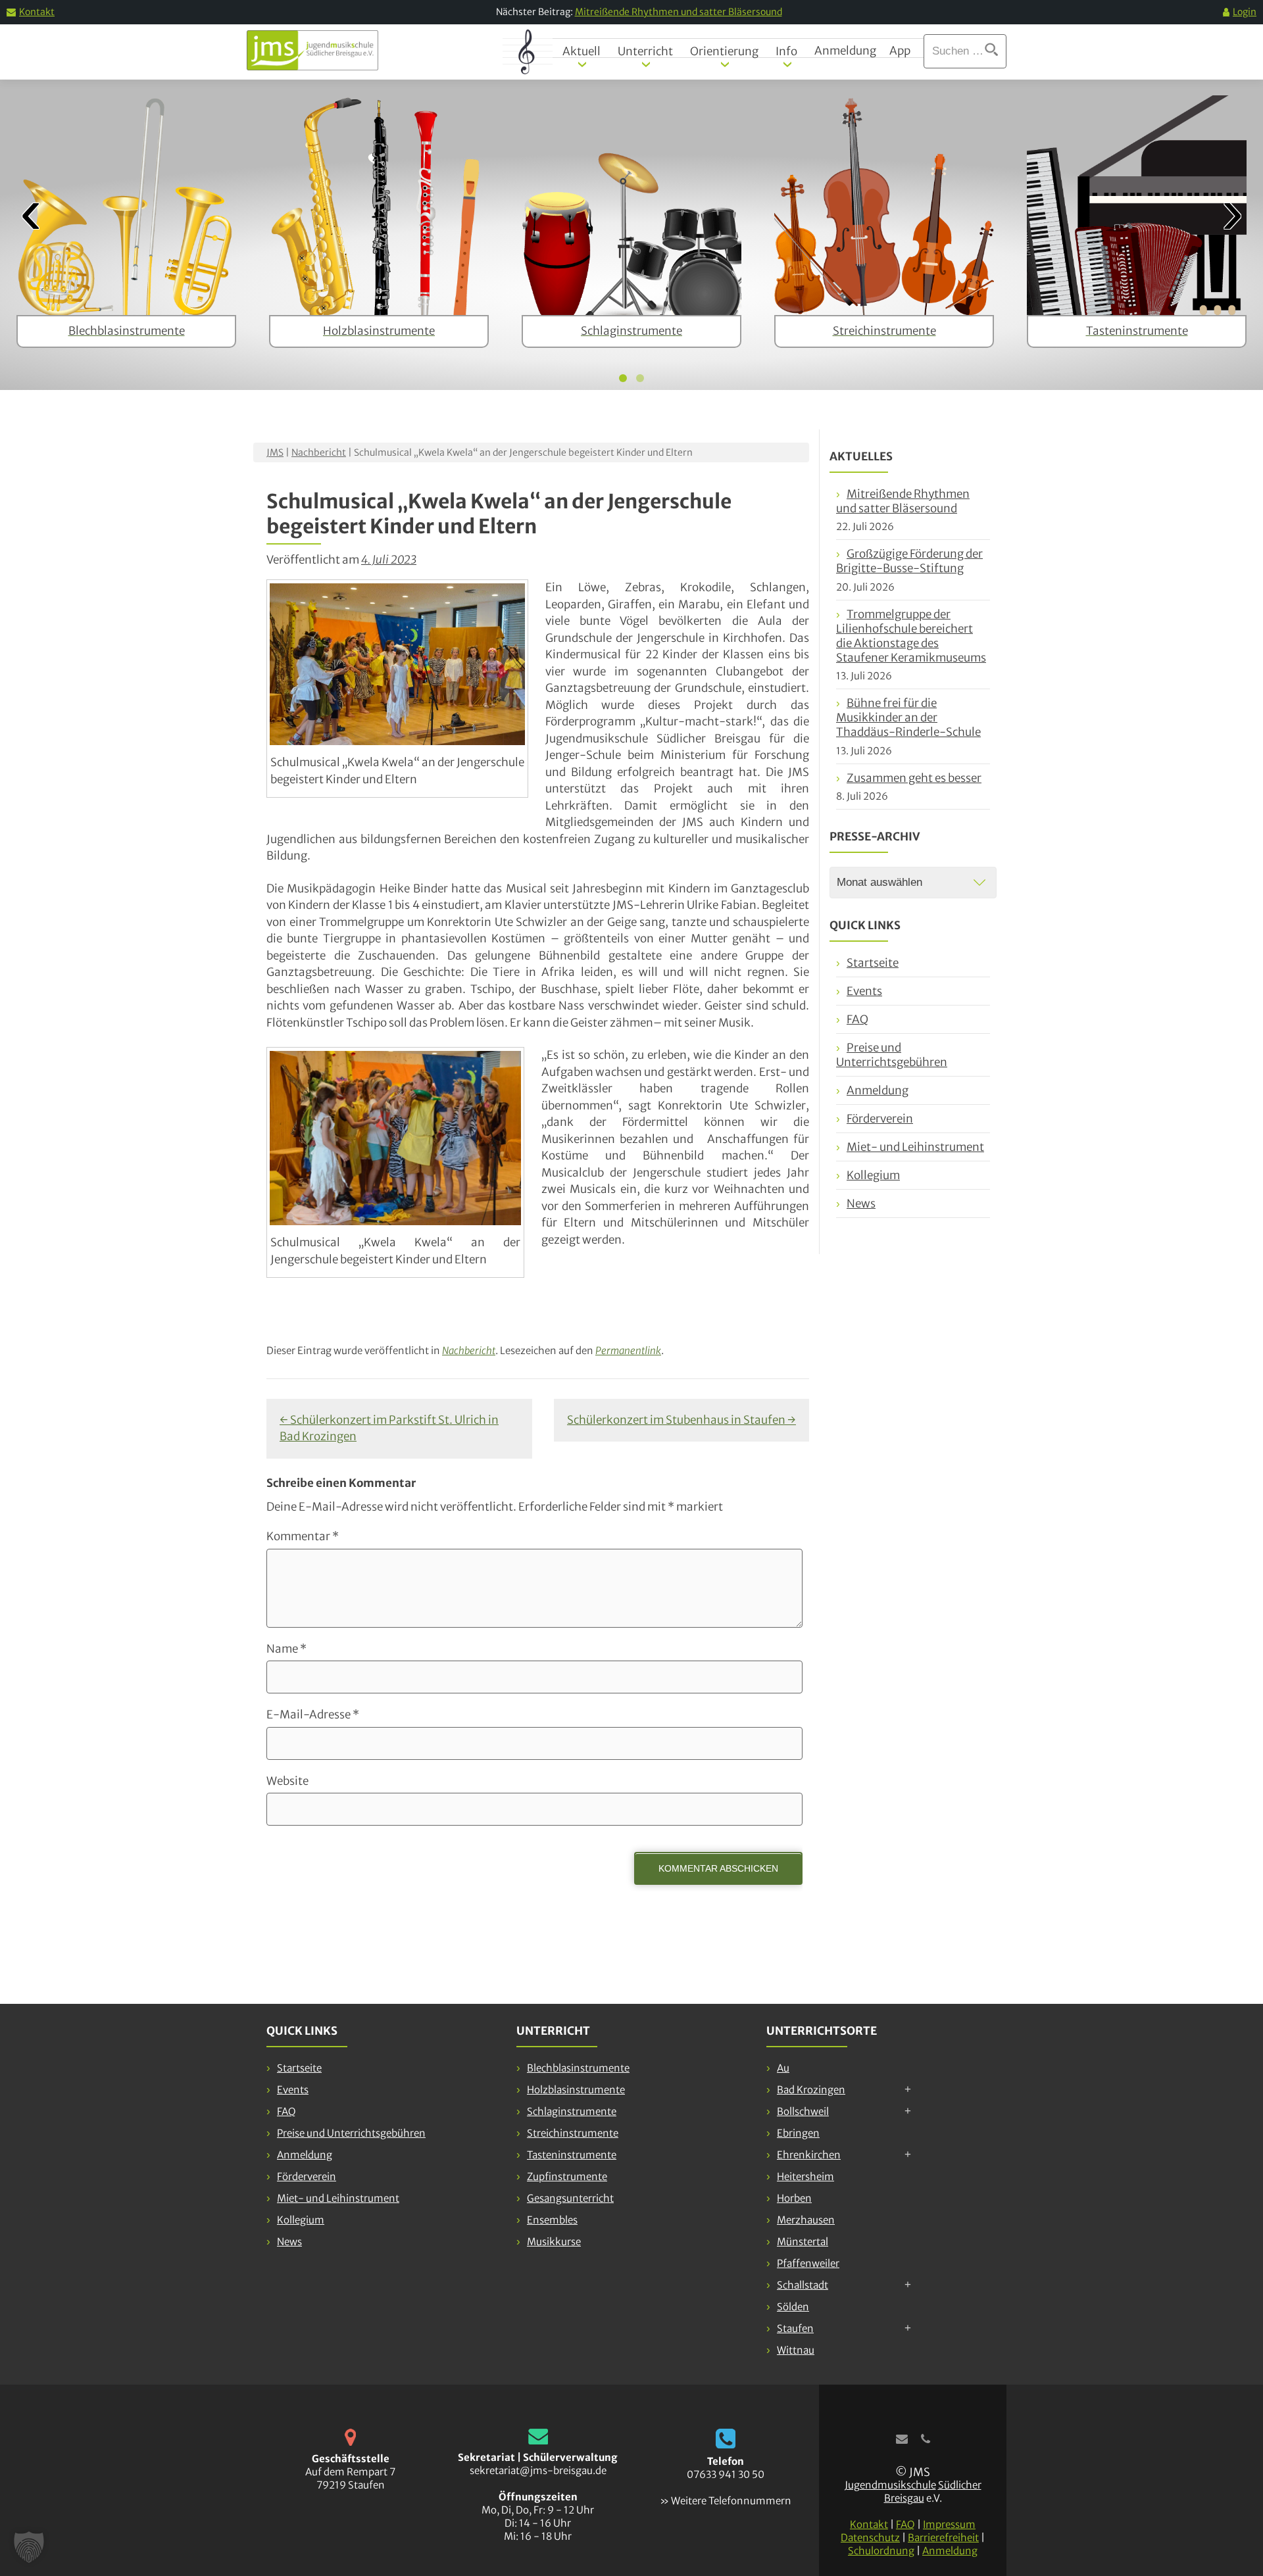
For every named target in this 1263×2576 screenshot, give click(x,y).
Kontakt (37, 12)
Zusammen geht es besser (914, 778)
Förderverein (880, 1119)
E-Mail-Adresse (313, 1714)
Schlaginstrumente (572, 2111)
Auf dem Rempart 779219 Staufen (350, 2478)
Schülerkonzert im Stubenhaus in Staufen (681, 1420)
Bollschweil (803, 2111)
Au (783, 2068)
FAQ (857, 1019)
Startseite (873, 963)
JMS (275, 452)
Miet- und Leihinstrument (915, 1147)
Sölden (793, 2307)
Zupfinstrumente (567, 2176)
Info (786, 51)
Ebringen (798, 2133)
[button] (29, 2547)
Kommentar (303, 1536)
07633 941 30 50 (726, 2474)
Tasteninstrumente (572, 2155)
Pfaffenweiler (808, 2263)
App (900, 51)
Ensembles (552, 2220)
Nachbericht (319, 452)
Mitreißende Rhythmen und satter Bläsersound (679, 12)
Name (286, 1649)
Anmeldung (845, 51)
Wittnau (796, 2350)
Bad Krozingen (811, 2090)
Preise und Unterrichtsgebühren (892, 1055)
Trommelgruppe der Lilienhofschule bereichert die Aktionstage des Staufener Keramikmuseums (911, 636)
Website (287, 1781)
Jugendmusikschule (890, 2485)
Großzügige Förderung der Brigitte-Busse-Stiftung (909, 561)
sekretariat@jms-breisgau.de (538, 2470)
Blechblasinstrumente (578, 2068)
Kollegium (873, 1175)
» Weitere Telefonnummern (726, 2501)
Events (864, 991)
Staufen (795, 2328)
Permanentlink (628, 1350)
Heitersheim (805, 2176)
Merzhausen (806, 2220)
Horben (794, 2198)
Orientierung (724, 51)
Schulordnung (881, 2551)
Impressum (949, 2524)
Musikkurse (554, 2242)
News (861, 1203)
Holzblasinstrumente (576, 2090)
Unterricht (645, 51)
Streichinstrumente (573, 2133)
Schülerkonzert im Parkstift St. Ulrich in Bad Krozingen (389, 1428)
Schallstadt (803, 2285)
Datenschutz (870, 2538)
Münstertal (803, 2242)
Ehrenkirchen (809, 2155)
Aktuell (582, 51)
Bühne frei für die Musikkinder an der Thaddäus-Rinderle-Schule (908, 717)
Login (1245, 12)
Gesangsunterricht (570, 2198)
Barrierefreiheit (943, 2538)
